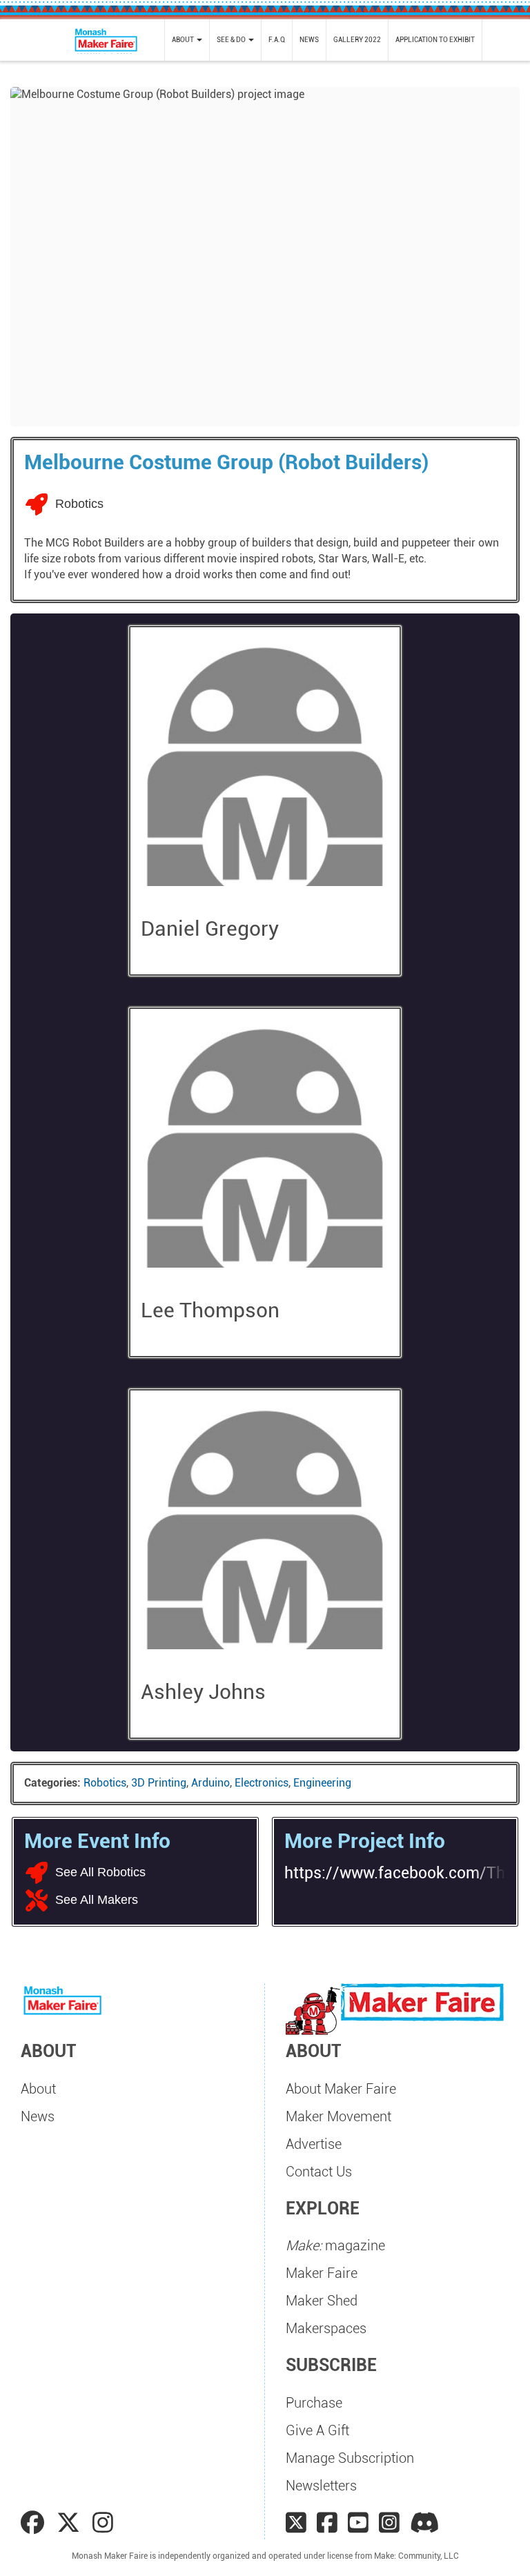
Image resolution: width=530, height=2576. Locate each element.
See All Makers (97, 1900)
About (38, 2089)
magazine (335, 2245)
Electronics (262, 1783)
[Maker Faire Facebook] (327, 2523)
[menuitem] (187, 40)
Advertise (314, 2144)
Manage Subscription (350, 2458)
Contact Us (319, 2172)
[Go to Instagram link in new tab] (103, 2523)
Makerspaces (326, 2328)
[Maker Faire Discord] (425, 2523)
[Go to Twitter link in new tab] (71, 2523)
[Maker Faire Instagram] (389, 2523)
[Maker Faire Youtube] (358, 2523)
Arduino (210, 1783)
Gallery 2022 (357, 40)
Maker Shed (322, 2301)
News (309, 40)
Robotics (105, 1783)
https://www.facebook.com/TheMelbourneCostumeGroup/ (395, 1873)
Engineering (322, 1783)
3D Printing (159, 1783)
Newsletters (321, 2486)
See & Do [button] (232, 40)
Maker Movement (338, 2116)
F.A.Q (277, 40)
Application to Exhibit (435, 40)
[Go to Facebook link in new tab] (35, 2523)
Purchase (314, 2403)
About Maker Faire (341, 2089)
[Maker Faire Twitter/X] (296, 2523)
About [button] (184, 40)
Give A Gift (317, 2430)
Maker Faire (322, 2273)
